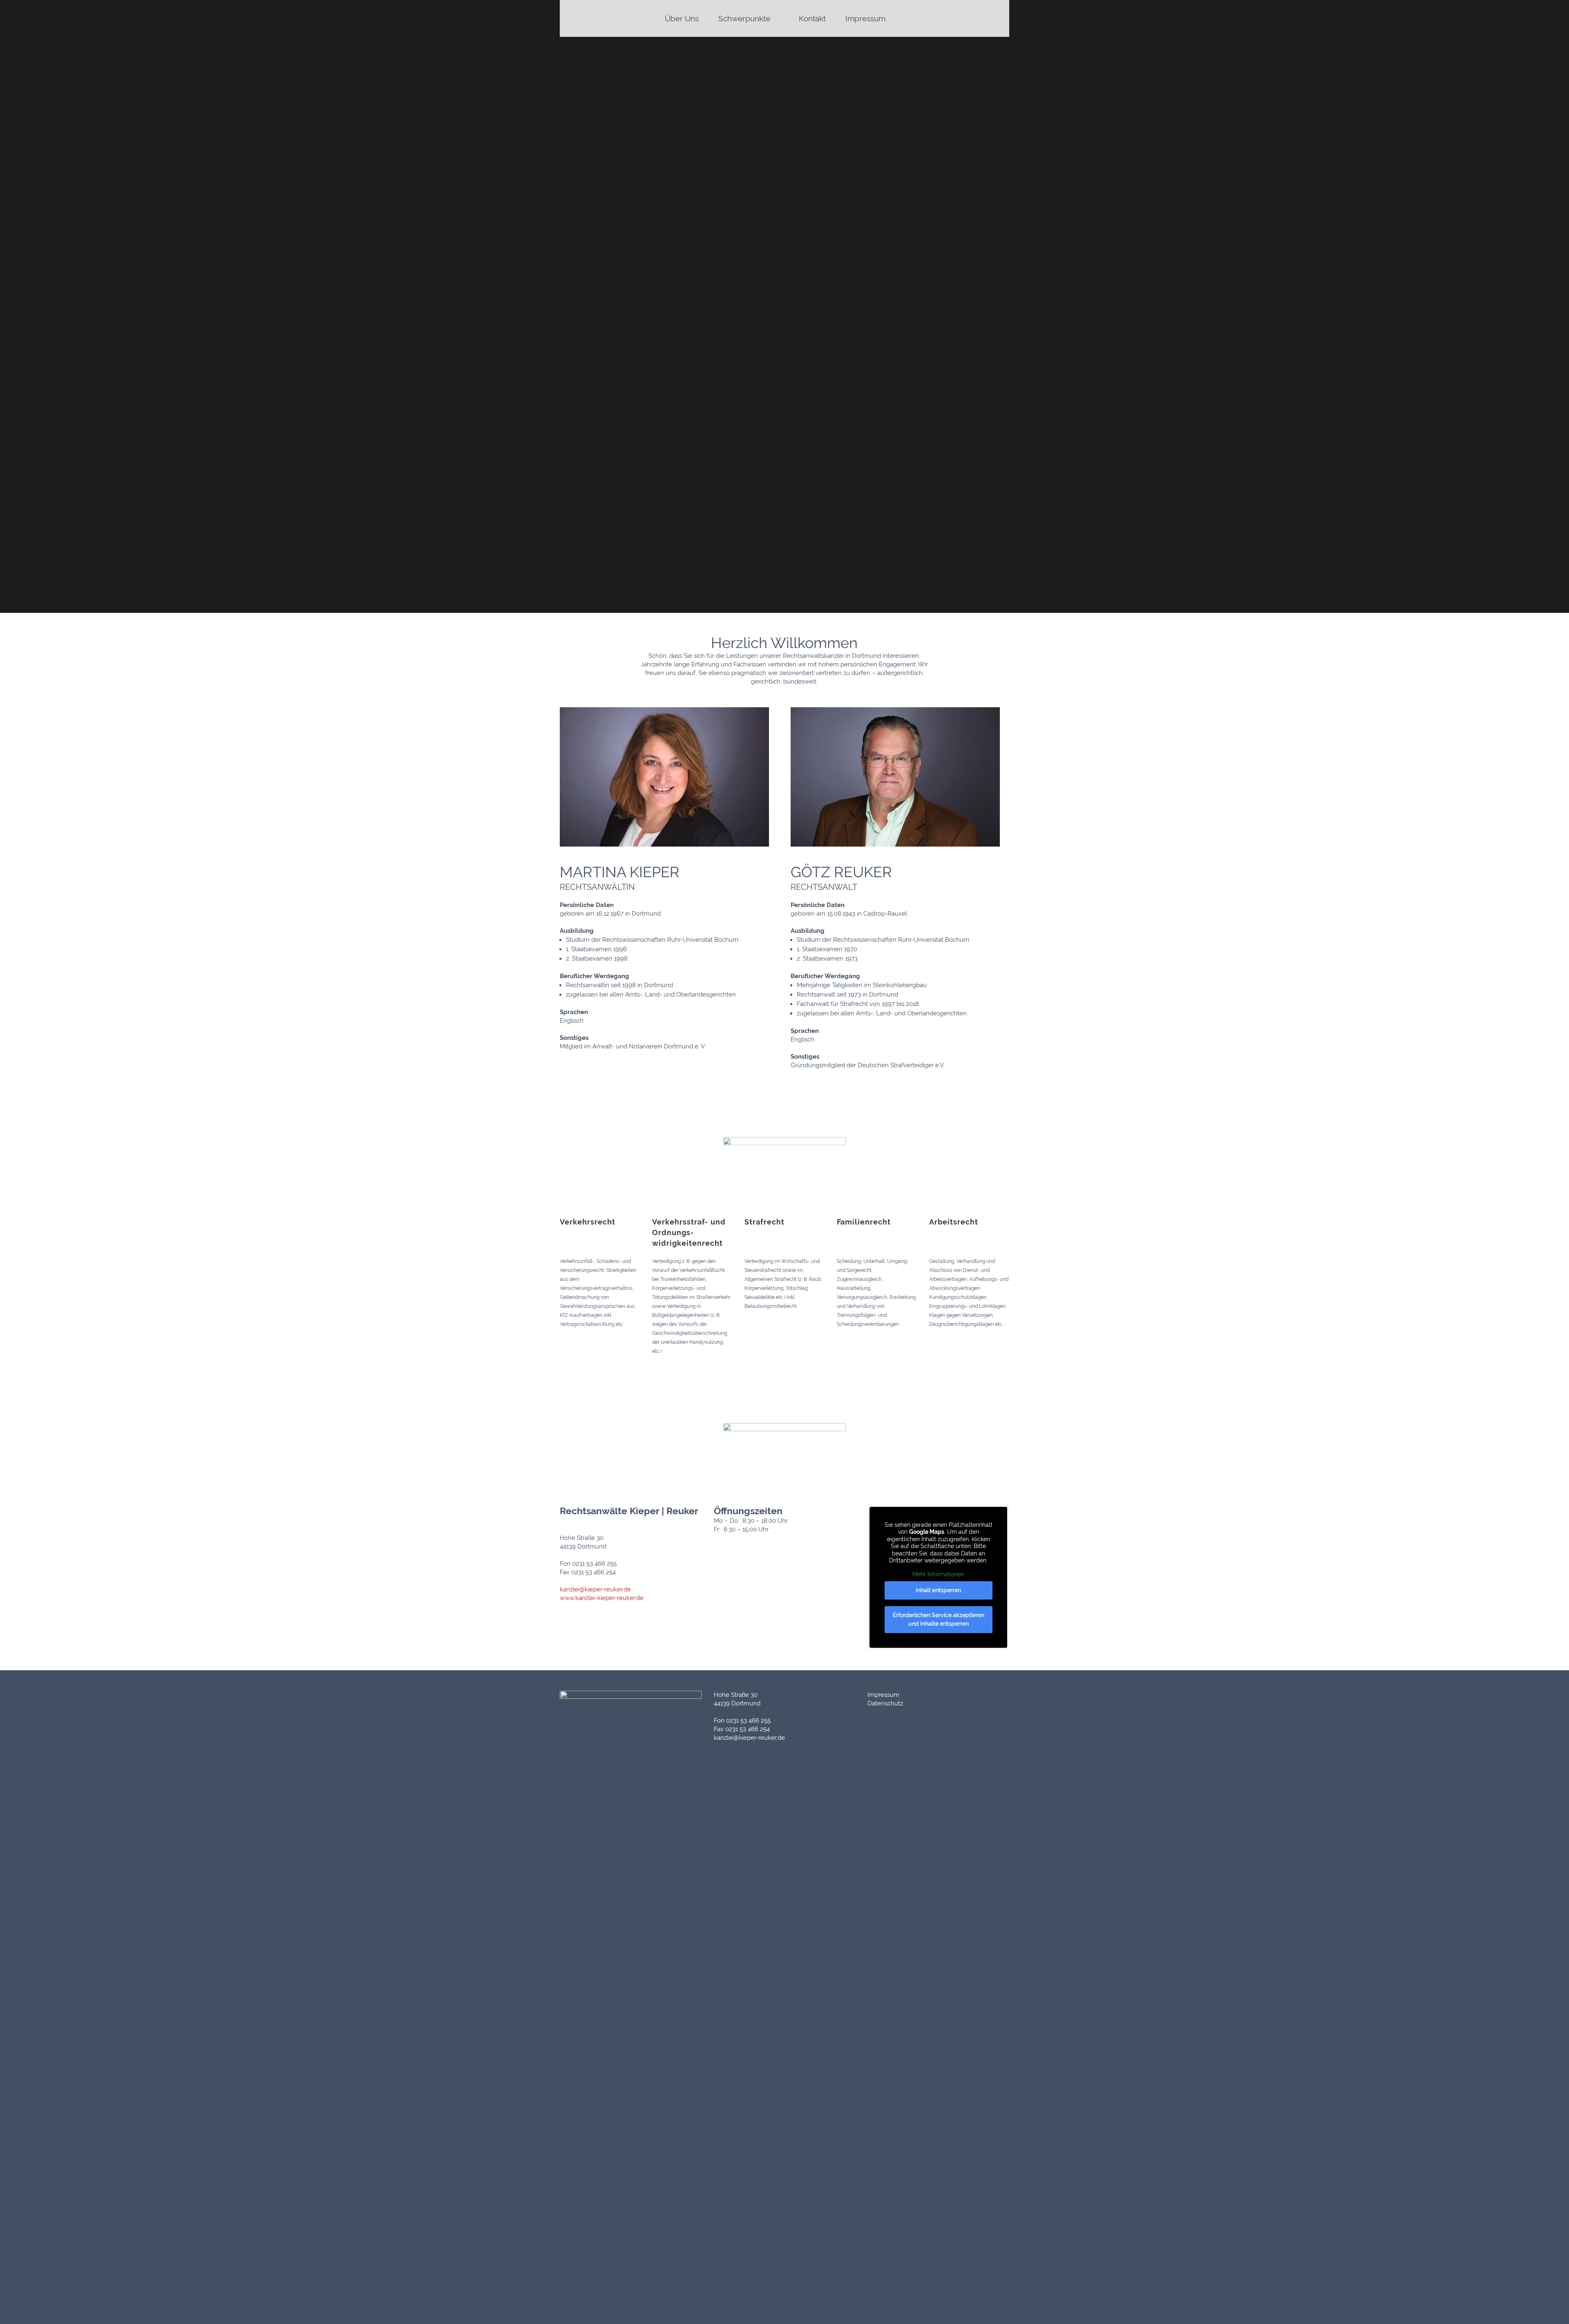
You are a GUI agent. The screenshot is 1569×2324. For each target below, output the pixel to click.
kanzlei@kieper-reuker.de (595, 1589)
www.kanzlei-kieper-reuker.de (602, 1598)
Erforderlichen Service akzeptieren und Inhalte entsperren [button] (939, 1619)
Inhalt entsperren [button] (938, 1590)
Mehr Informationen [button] (938, 1574)
